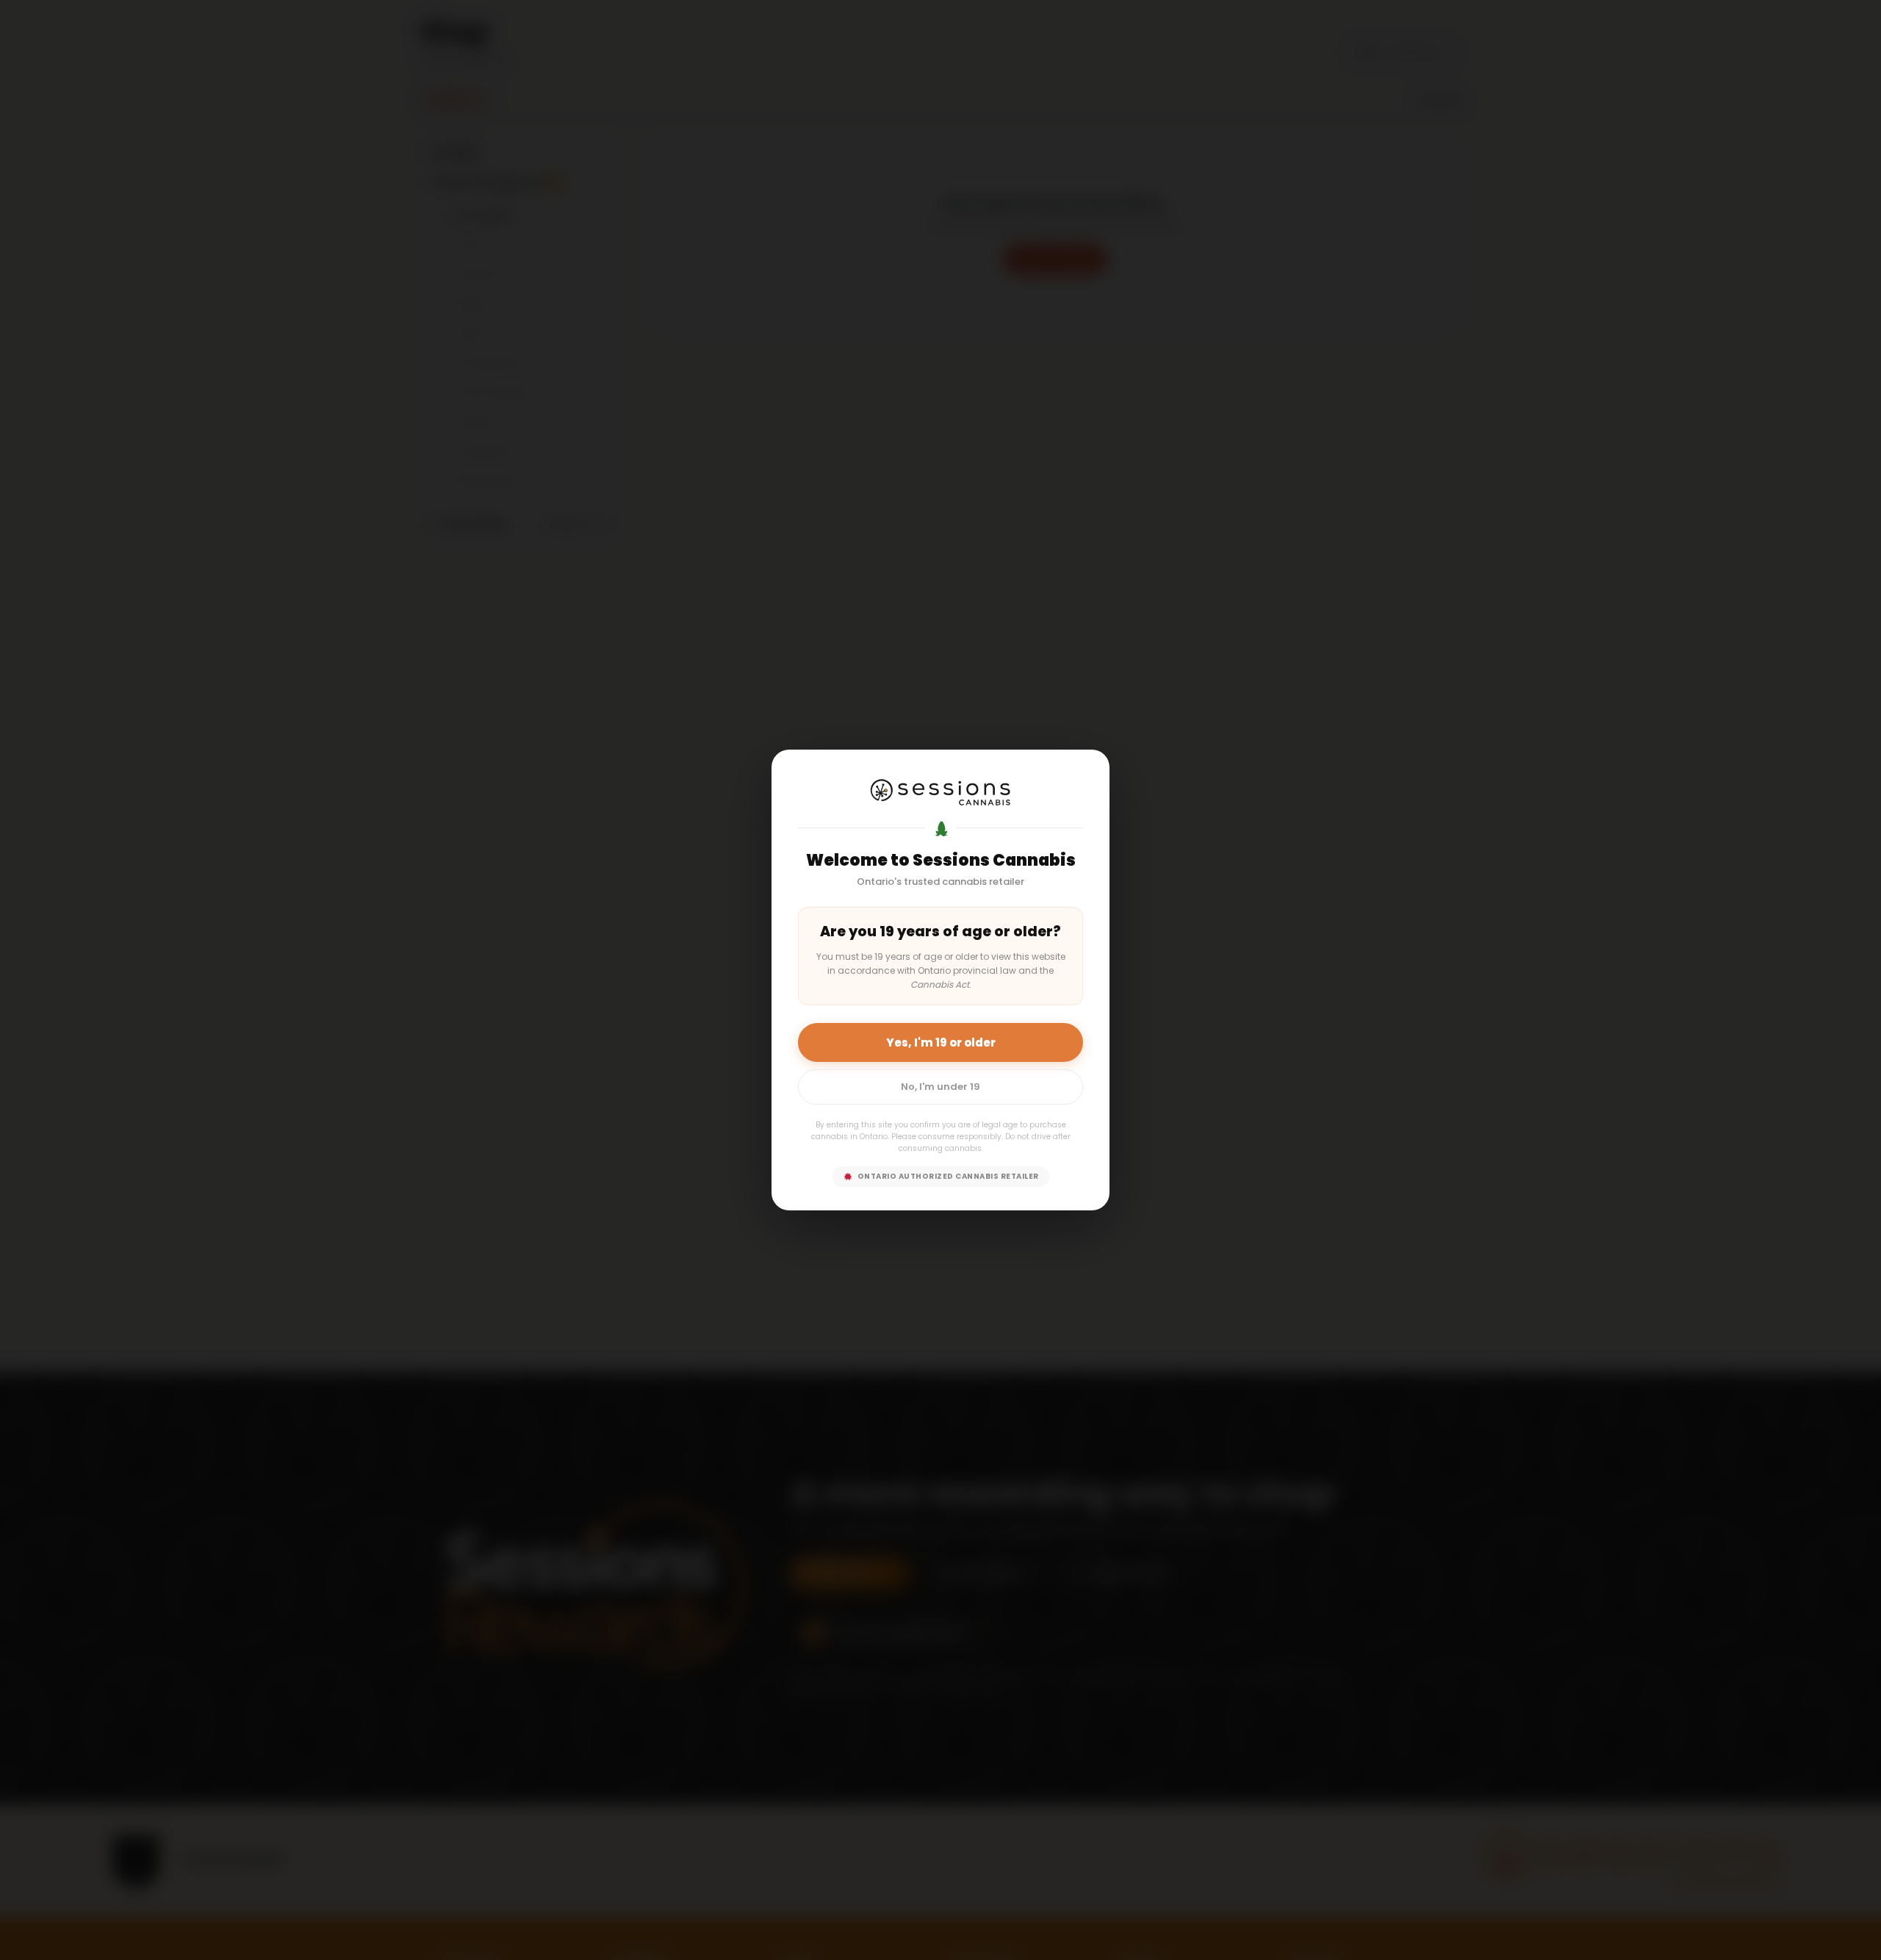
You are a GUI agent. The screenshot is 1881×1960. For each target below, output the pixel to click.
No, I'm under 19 (940, 1087)
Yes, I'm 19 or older (941, 1042)
